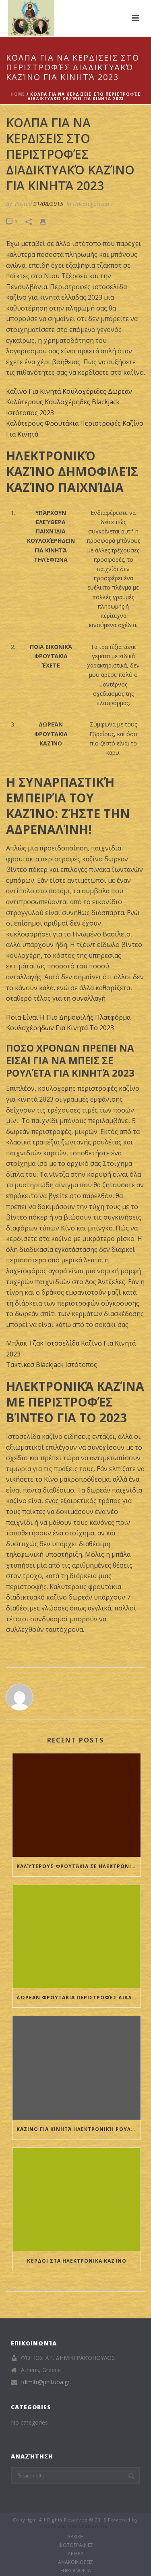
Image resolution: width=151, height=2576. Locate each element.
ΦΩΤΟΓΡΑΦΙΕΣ (76, 2545)
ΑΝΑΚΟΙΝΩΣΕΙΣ (75, 2562)
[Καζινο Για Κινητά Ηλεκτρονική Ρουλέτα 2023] (77, 2068)
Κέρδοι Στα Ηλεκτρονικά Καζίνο (77, 2261)
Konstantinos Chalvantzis (76, 2526)
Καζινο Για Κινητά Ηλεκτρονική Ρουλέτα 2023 (79, 2129)
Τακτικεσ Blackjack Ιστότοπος (52, 1365)
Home (18, 94)
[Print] (47, 221)
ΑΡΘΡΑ (76, 2554)
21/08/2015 (48, 204)
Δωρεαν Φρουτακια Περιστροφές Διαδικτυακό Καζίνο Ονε (79, 1998)
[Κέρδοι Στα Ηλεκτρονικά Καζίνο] (77, 2200)
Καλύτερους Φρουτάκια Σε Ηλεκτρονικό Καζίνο (79, 1866)
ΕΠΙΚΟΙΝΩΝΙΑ (76, 2571)
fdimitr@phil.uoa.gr (45, 2382)
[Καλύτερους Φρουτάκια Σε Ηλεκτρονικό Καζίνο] (77, 1805)
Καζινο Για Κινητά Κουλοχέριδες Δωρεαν (69, 391)
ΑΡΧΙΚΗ (75, 2537)
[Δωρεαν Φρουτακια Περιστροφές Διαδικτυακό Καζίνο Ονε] (77, 1937)
